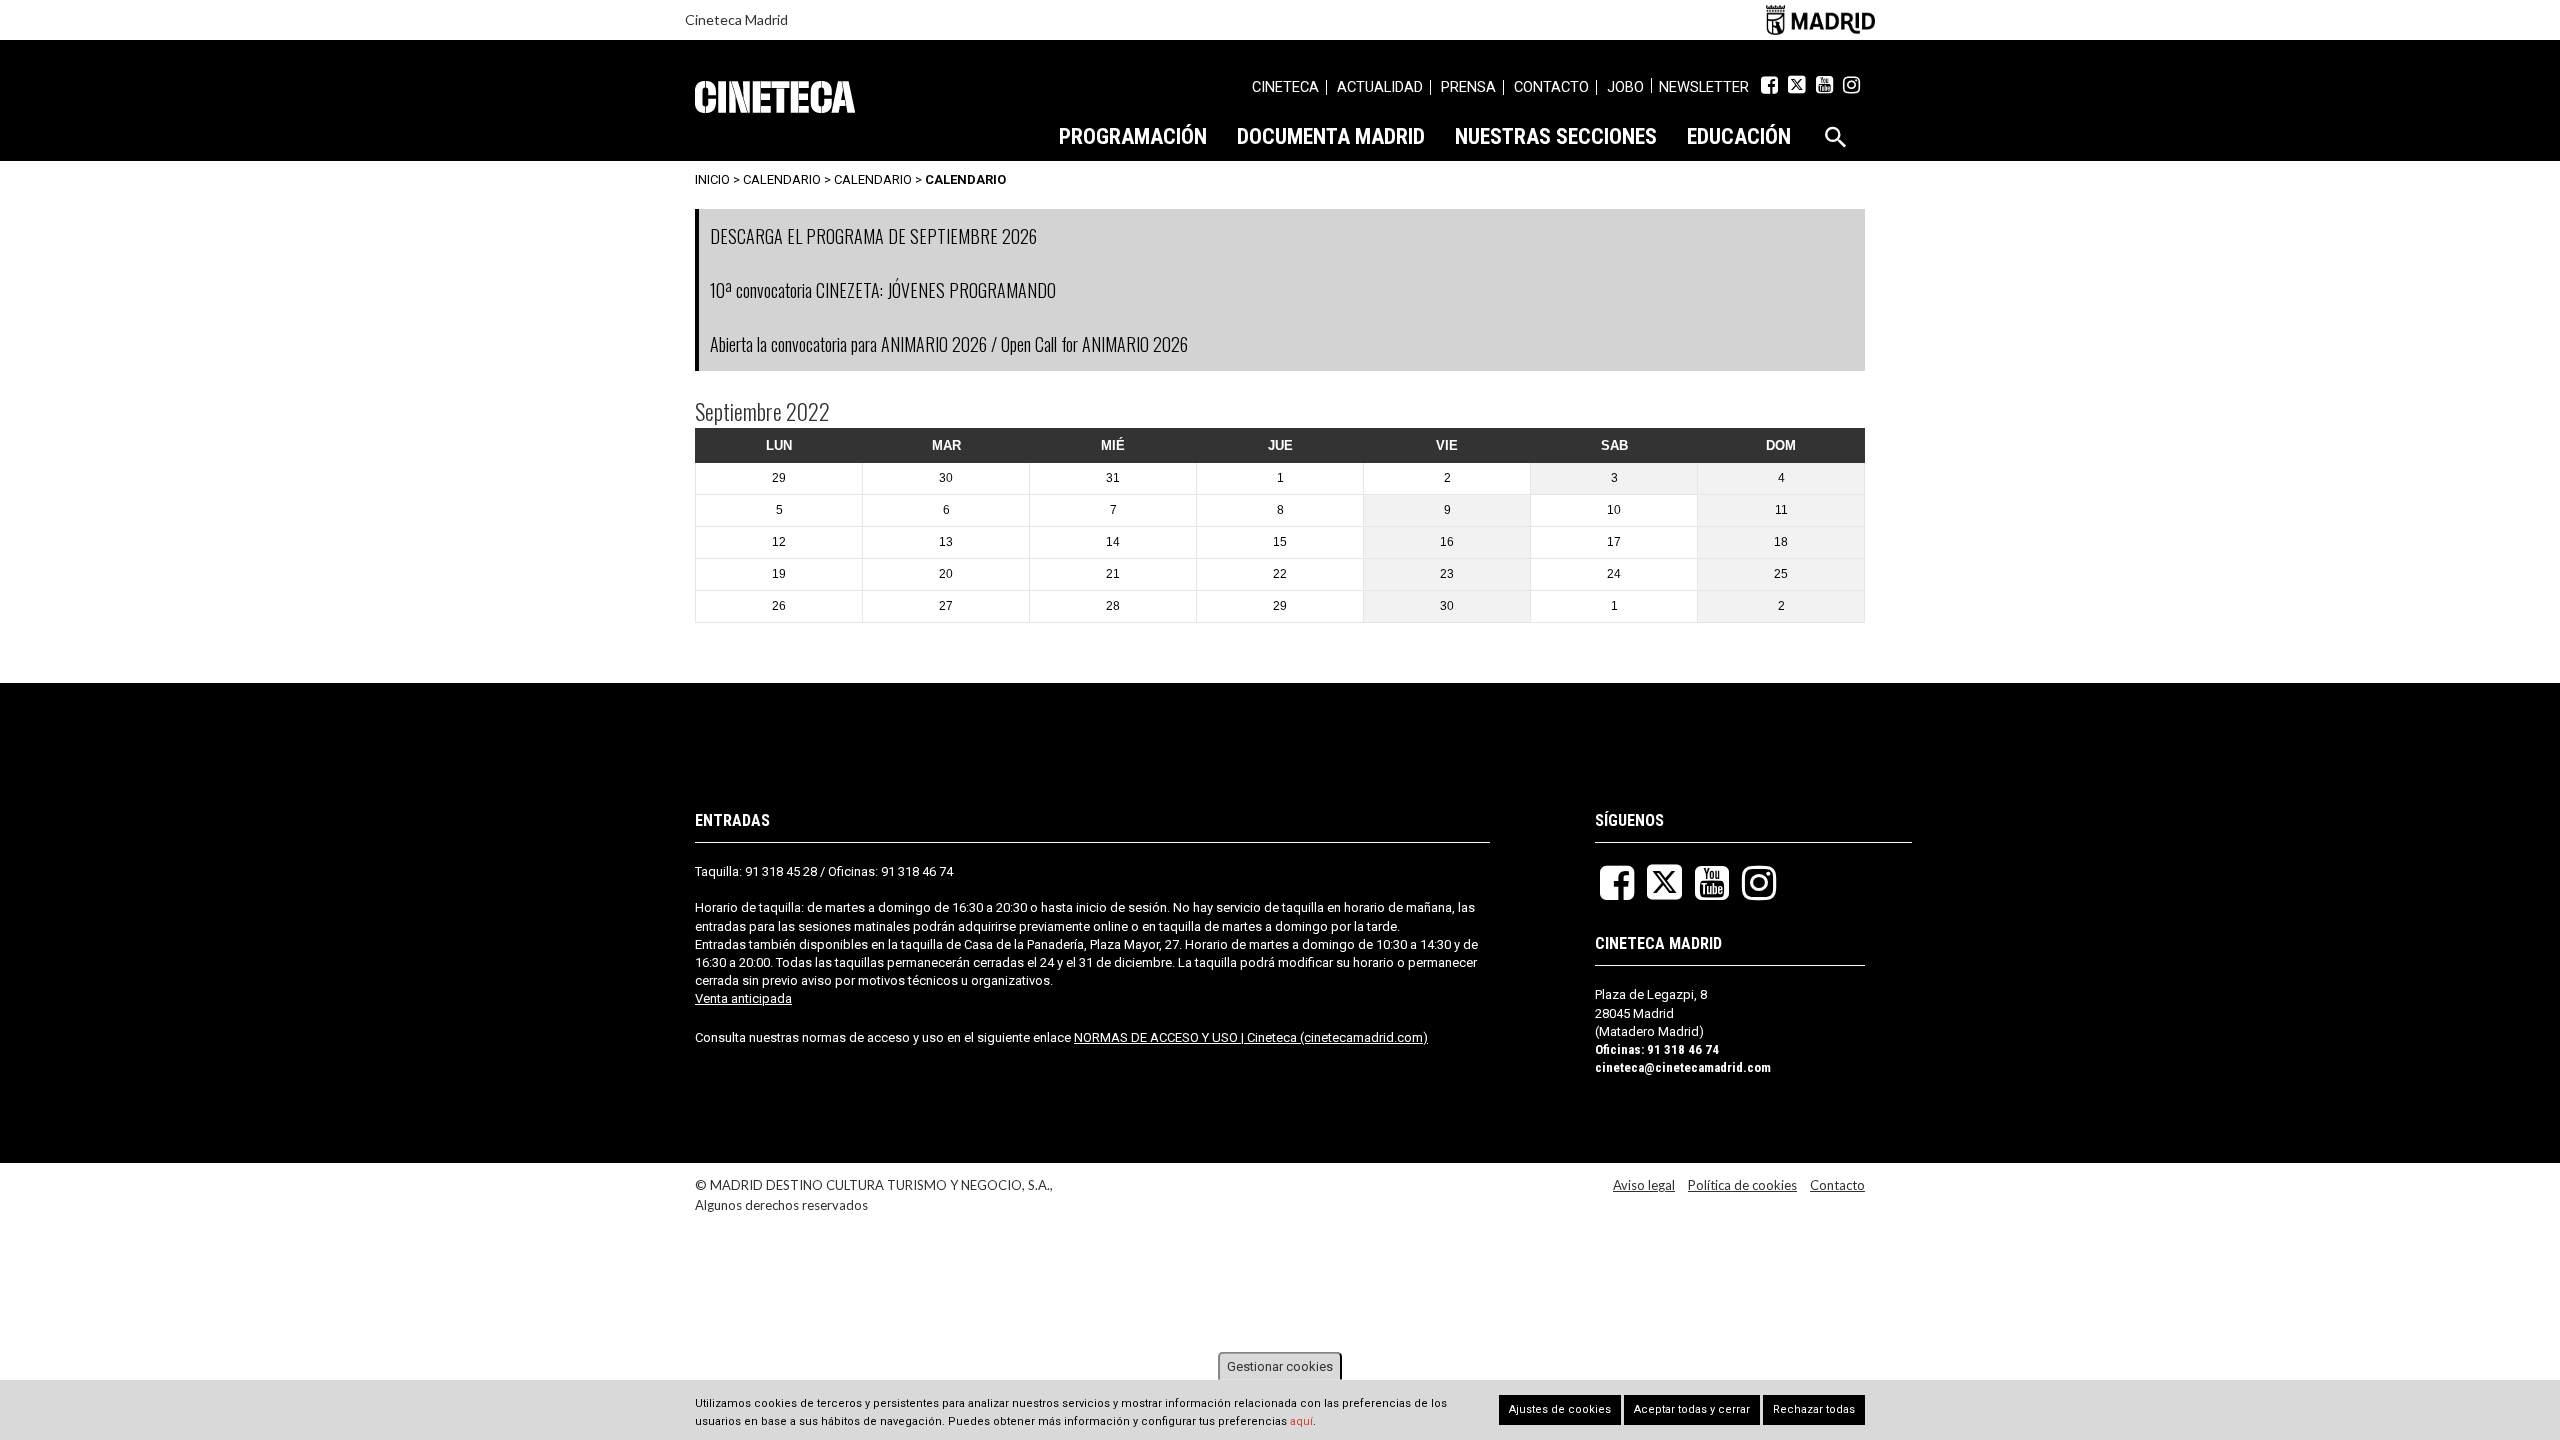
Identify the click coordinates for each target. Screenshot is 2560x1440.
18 (1781, 542)
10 (1614, 510)
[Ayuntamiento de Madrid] (1820, 19)
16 (1447, 542)
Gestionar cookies (1280, 1366)
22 (1280, 574)
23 (1447, 574)
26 (779, 606)
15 (1280, 542)
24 (1614, 574)
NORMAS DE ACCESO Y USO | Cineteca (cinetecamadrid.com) (1251, 1037)
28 (1113, 606)
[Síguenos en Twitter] (1797, 85)
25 (1781, 574)
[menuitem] (1285, 90)
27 (946, 606)
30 (946, 478)
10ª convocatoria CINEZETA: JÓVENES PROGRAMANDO (883, 290)
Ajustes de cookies (1560, 1409)
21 (1113, 574)
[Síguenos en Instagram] (1851, 85)
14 (1113, 542)
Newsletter (1704, 87)
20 (946, 574)
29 (779, 478)
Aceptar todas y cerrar (1692, 1409)
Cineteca (775, 97)
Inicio (712, 179)
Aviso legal (1644, 1185)
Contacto (1837, 1185)
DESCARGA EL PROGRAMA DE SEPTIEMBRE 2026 (873, 236)
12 (779, 542)
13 (946, 542)
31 (1113, 478)
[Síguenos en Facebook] (1769, 85)
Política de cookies (1742, 1185)
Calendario (873, 179)
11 (1781, 510)
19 (779, 574)
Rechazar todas (1814, 1409)
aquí (1301, 1422)
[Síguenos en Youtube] (1824, 85)
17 (1614, 542)
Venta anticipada (743, 998)
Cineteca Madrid (736, 19)
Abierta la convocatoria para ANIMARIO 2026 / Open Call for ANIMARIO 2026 (949, 344)
